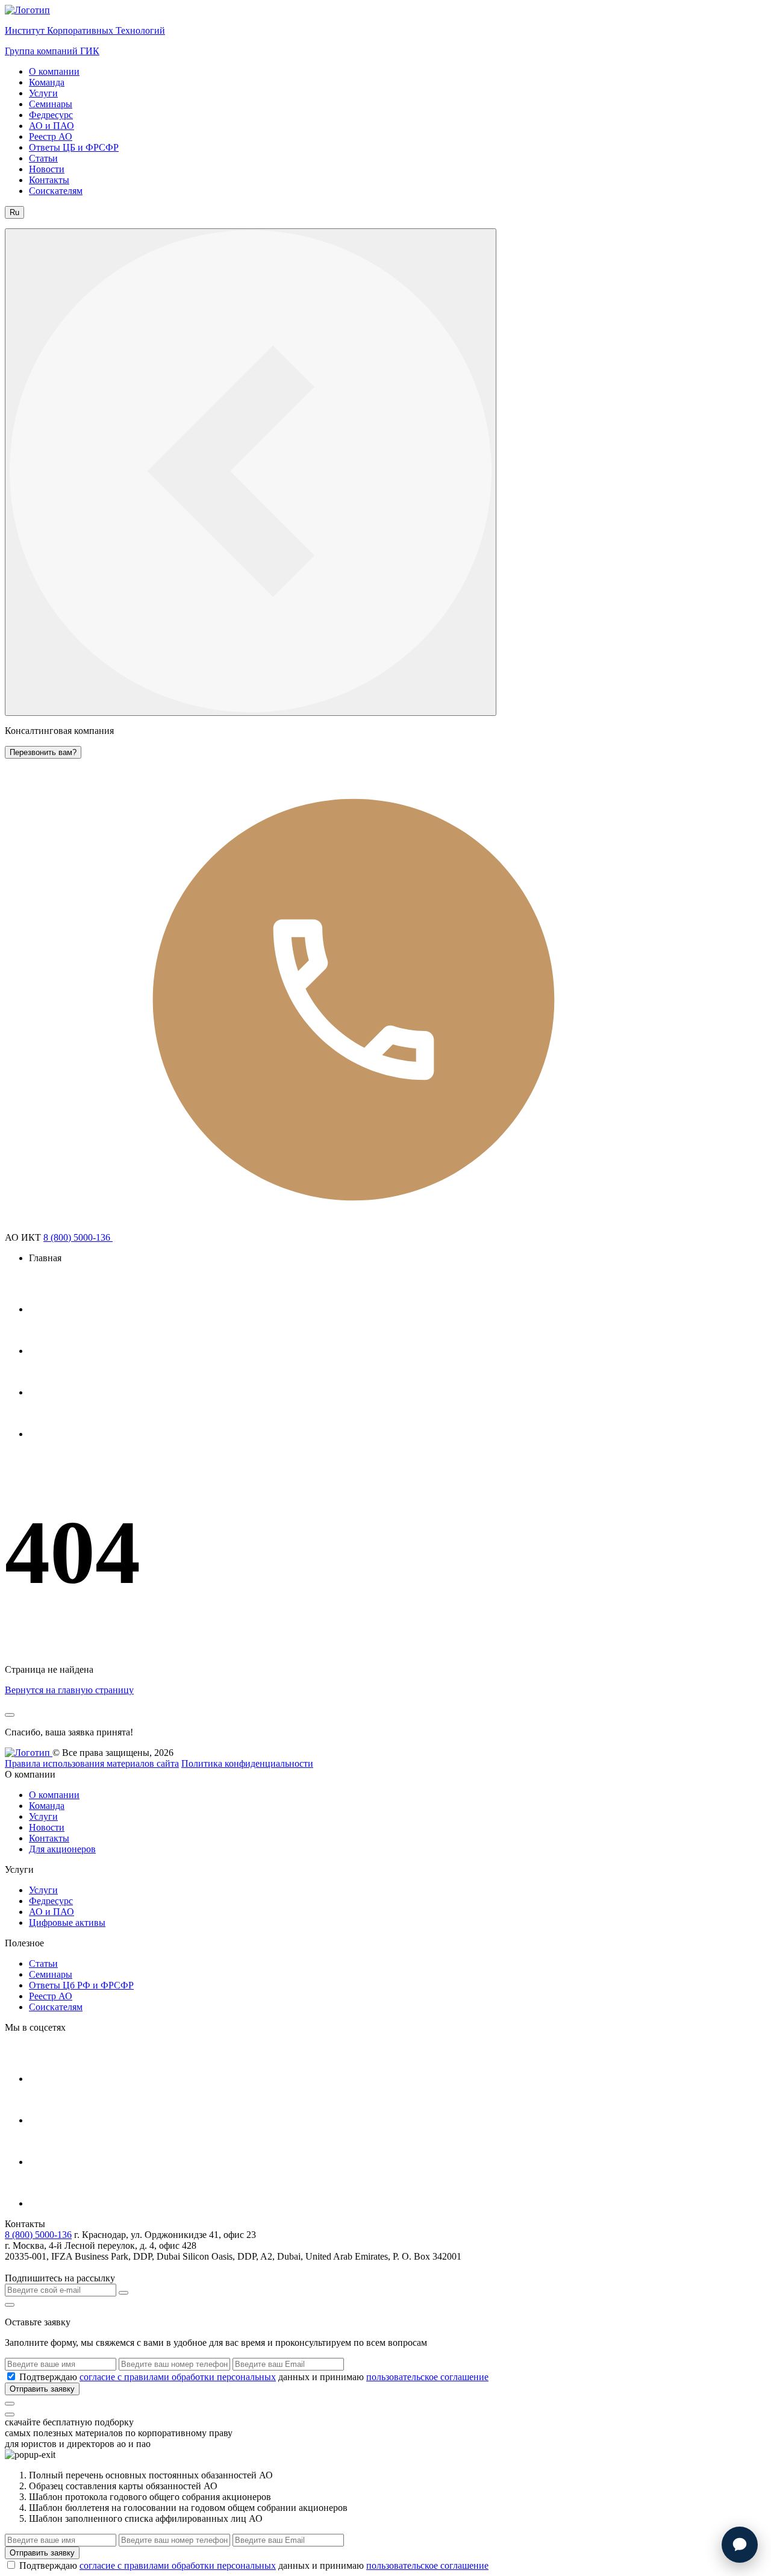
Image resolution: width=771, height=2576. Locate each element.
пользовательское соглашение (427, 2377)
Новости (47, 169)
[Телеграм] (48, 1309)
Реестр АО (51, 136)
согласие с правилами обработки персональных (178, 2377)
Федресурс (51, 115)
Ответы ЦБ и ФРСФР (74, 147)
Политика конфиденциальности (247, 1763)
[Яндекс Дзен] (48, 1434)
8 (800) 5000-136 (78, 1237)
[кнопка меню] (251, 472)
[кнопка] (10, 2404)
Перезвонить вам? (43, 752)
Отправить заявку (42, 2389)
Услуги (43, 93)
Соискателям (56, 191)
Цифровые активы (67, 1923)
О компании (54, 71)
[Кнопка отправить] (123, 2293)
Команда (47, 82)
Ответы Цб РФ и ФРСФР (81, 1985)
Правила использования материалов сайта (92, 1763)
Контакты (49, 180)
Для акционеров (62, 1849)
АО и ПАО (52, 126)
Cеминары (51, 1974)
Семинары (51, 104)
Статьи (43, 158)
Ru (14, 212)
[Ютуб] (48, 1351)
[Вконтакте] (48, 1392)
